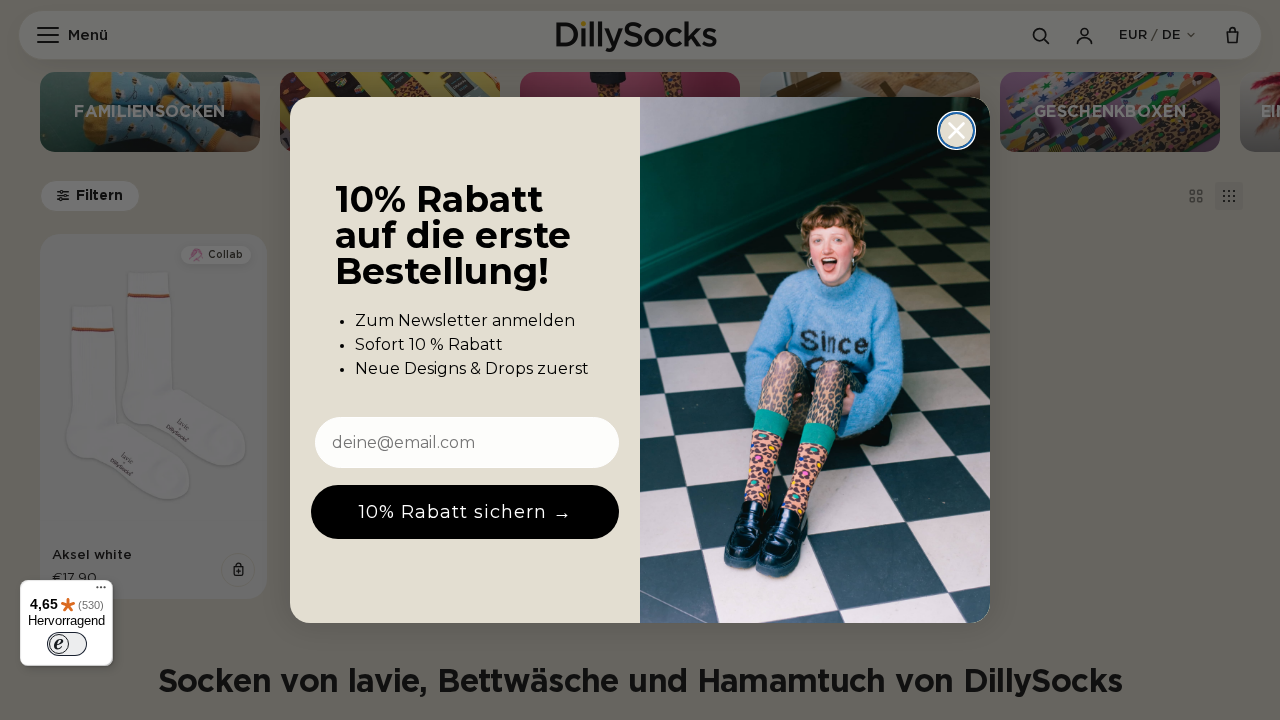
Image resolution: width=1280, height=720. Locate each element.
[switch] (67, 644)
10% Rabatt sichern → (465, 512)
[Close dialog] (956, 130)
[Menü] (101, 592)
